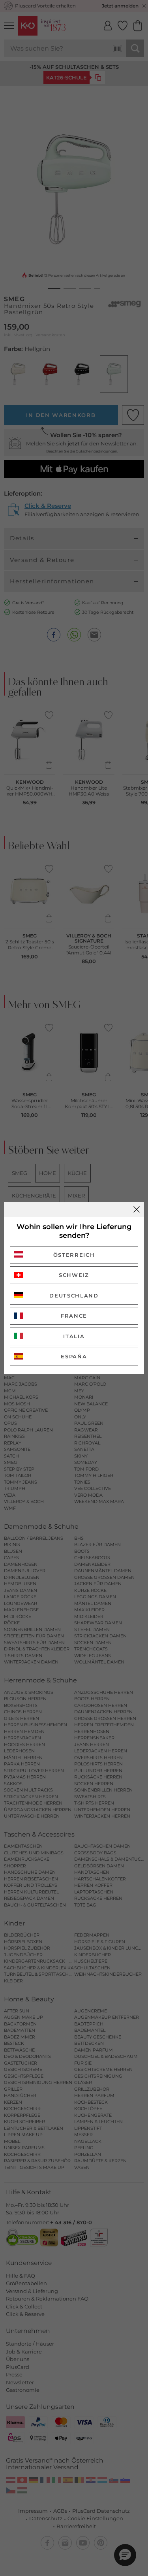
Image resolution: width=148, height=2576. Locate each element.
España (74, 1356)
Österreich (74, 1255)
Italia (74, 1336)
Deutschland (74, 1296)
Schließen (137, 1209)
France (74, 1316)
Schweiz (74, 1275)
